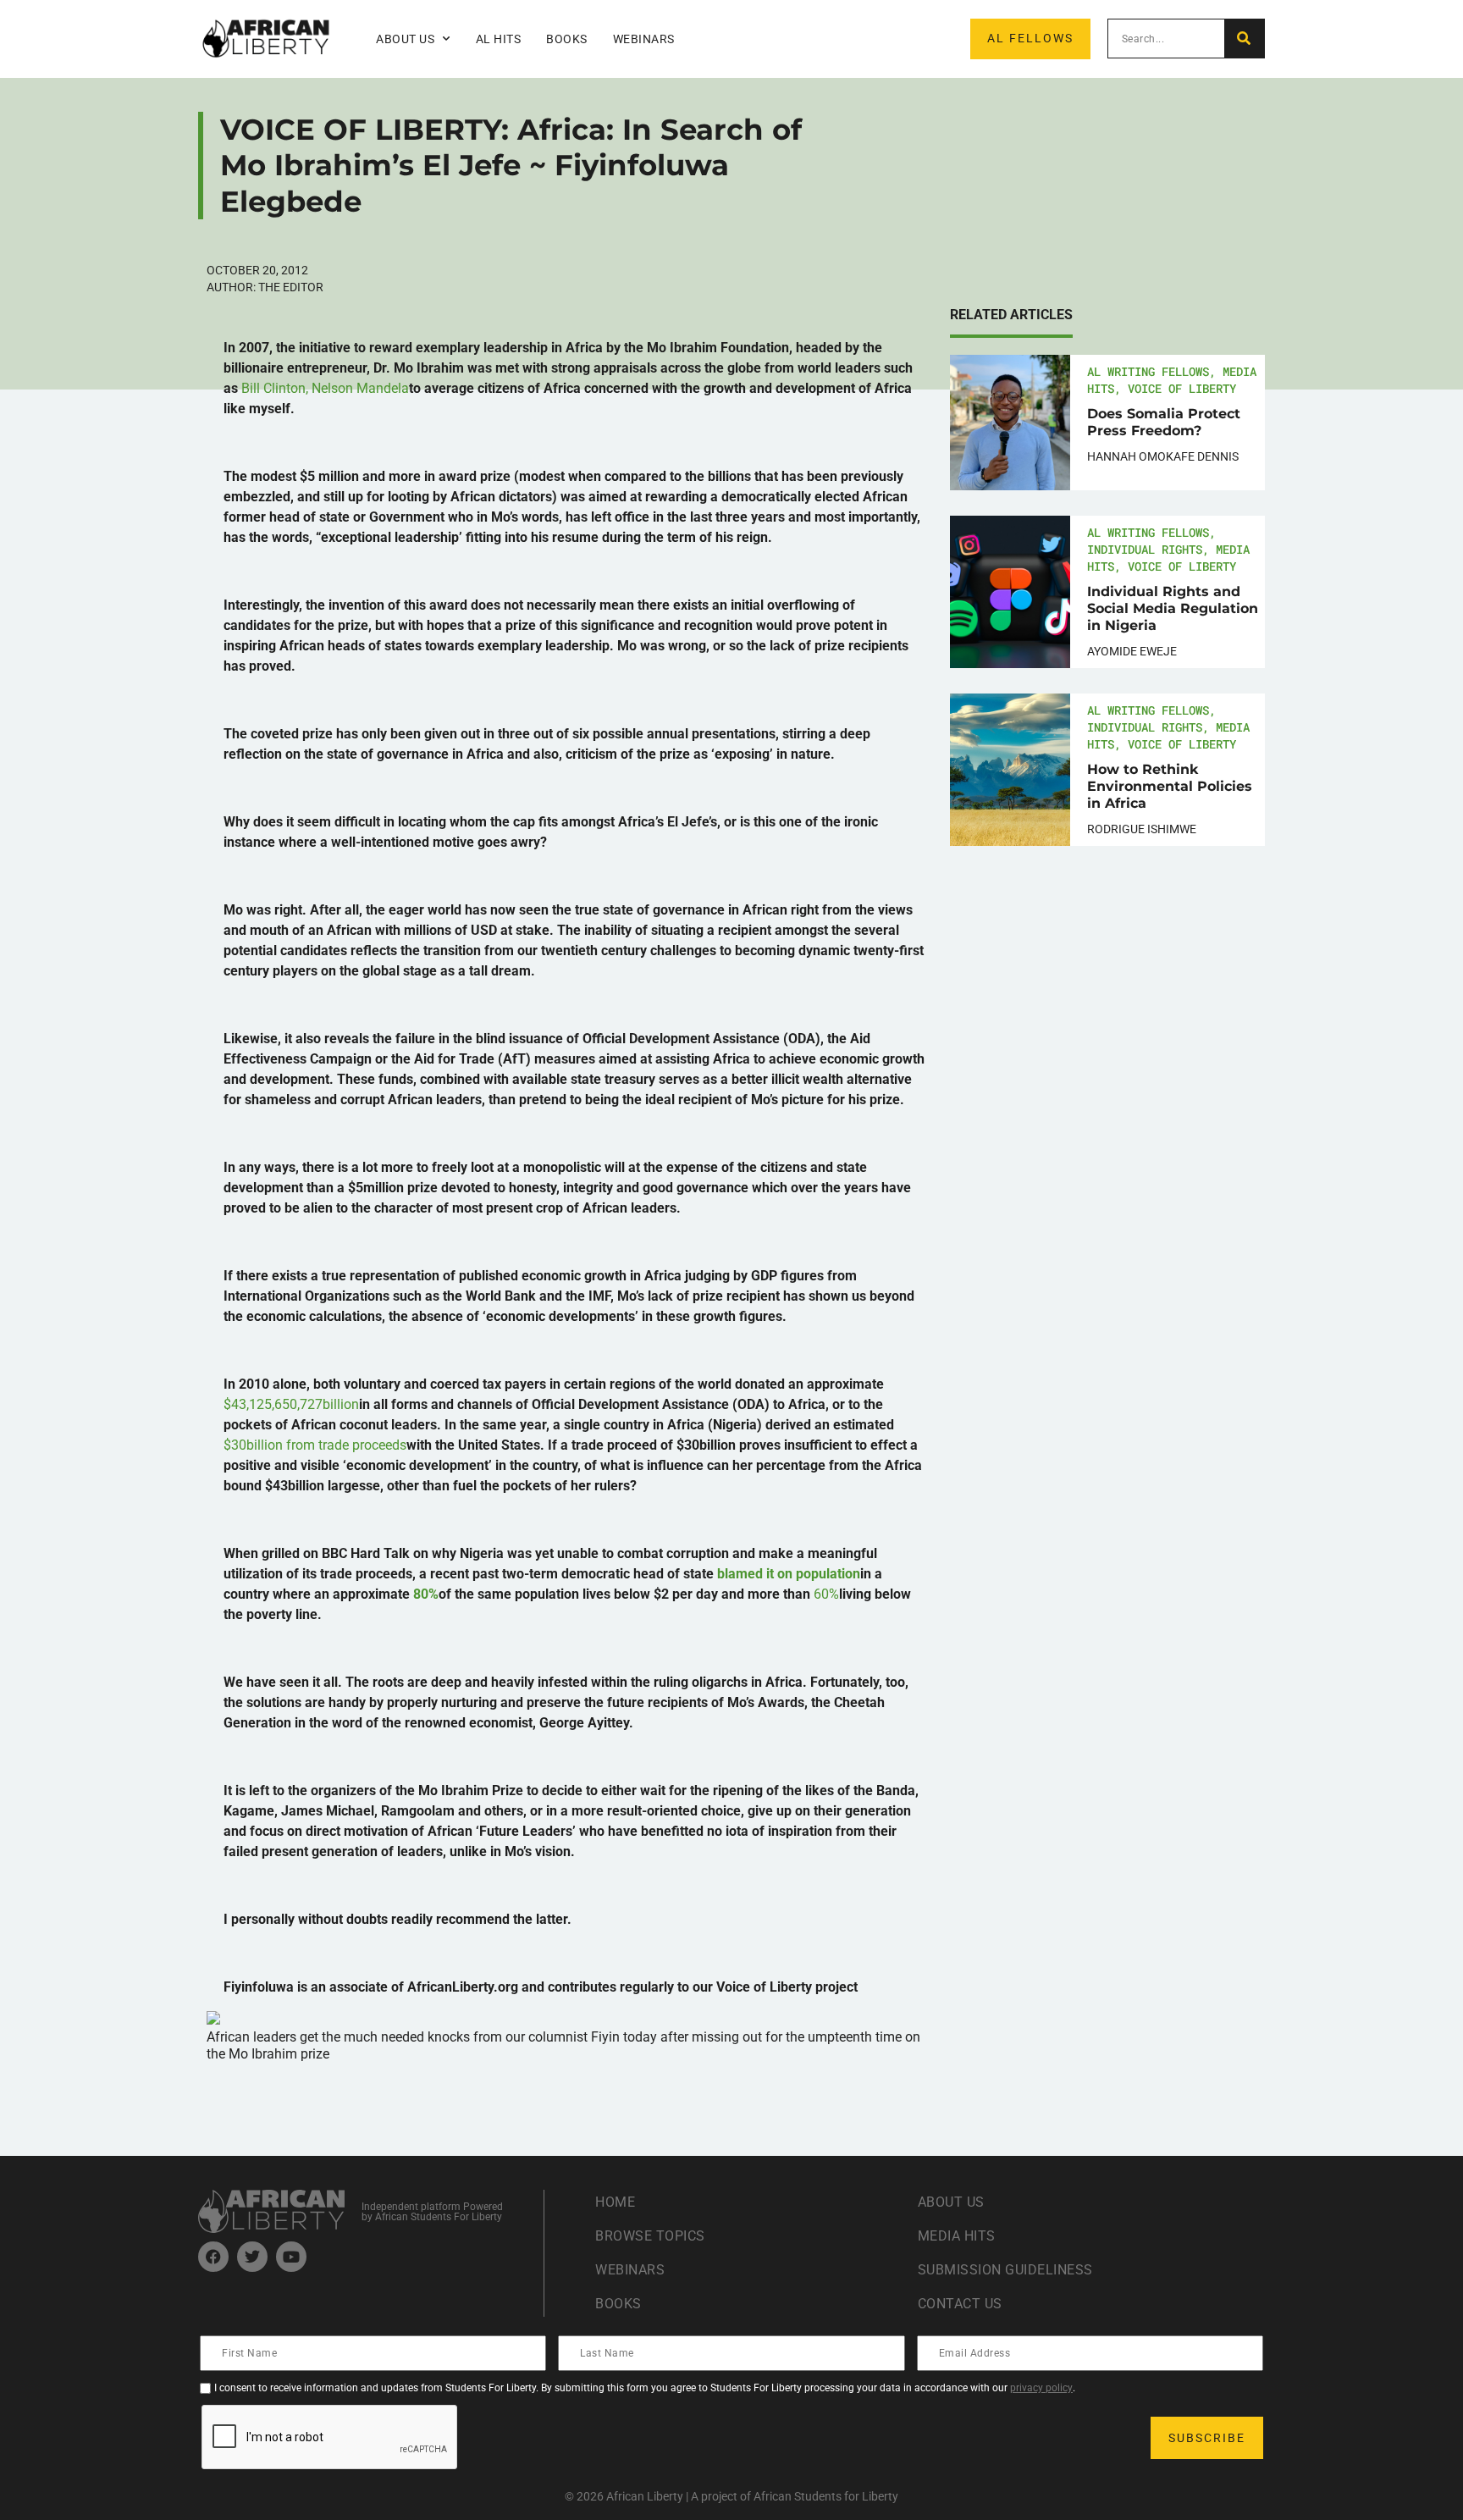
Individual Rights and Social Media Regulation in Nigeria (1173, 608)
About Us (951, 2202)
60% (826, 1594)
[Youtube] (291, 2257)
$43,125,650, (291, 1404)
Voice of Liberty (1182, 388)
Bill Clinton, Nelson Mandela (325, 388)
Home (615, 2202)
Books (567, 39)
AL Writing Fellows (1148, 371)
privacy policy (1041, 2388)
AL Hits (499, 39)
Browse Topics (650, 2236)
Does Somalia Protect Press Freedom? (1164, 422)
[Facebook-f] (213, 2257)
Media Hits (957, 2236)
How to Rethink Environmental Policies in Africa (1170, 786)
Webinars (644, 39)
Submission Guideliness (1005, 2270)
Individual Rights (1145, 549)
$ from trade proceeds (315, 1445)
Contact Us (960, 2304)
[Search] (1244, 39)
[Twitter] (252, 2257)
